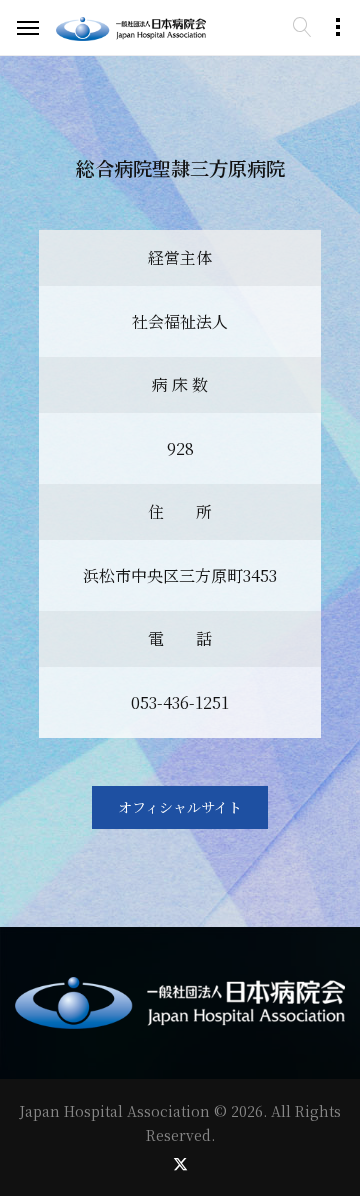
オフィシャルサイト (180, 807)
